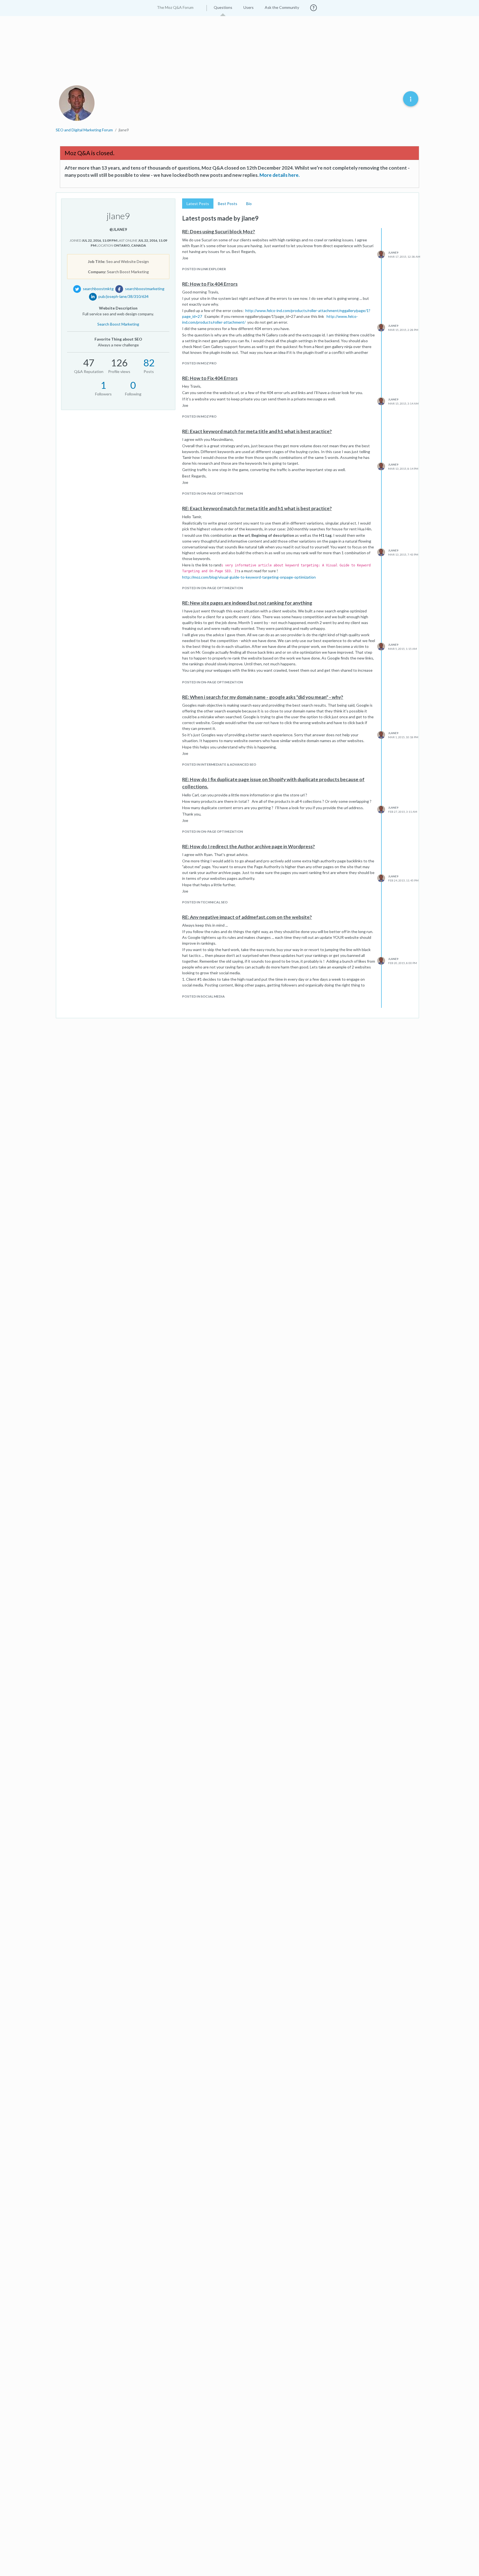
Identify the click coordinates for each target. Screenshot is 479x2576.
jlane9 (393, 252)
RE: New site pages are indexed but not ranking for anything (247, 603)
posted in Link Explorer (204, 269)
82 (149, 362)
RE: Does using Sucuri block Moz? (219, 232)
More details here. (280, 175)
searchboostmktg (98, 289)
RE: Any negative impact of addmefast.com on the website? (247, 917)
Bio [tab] (249, 204)
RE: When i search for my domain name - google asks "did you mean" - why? (263, 697)
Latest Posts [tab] (198, 204)
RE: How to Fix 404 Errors (210, 284)
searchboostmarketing (145, 289)
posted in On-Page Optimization (212, 493)
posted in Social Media (203, 996)
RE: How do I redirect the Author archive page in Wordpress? (249, 846)
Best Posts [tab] (228, 204)
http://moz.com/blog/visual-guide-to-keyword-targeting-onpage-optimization (249, 577)
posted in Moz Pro (199, 363)
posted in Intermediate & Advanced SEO (219, 764)
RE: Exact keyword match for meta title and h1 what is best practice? (257, 431)
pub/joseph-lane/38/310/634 (123, 296)
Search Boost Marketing (118, 324)
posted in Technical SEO (205, 902)
